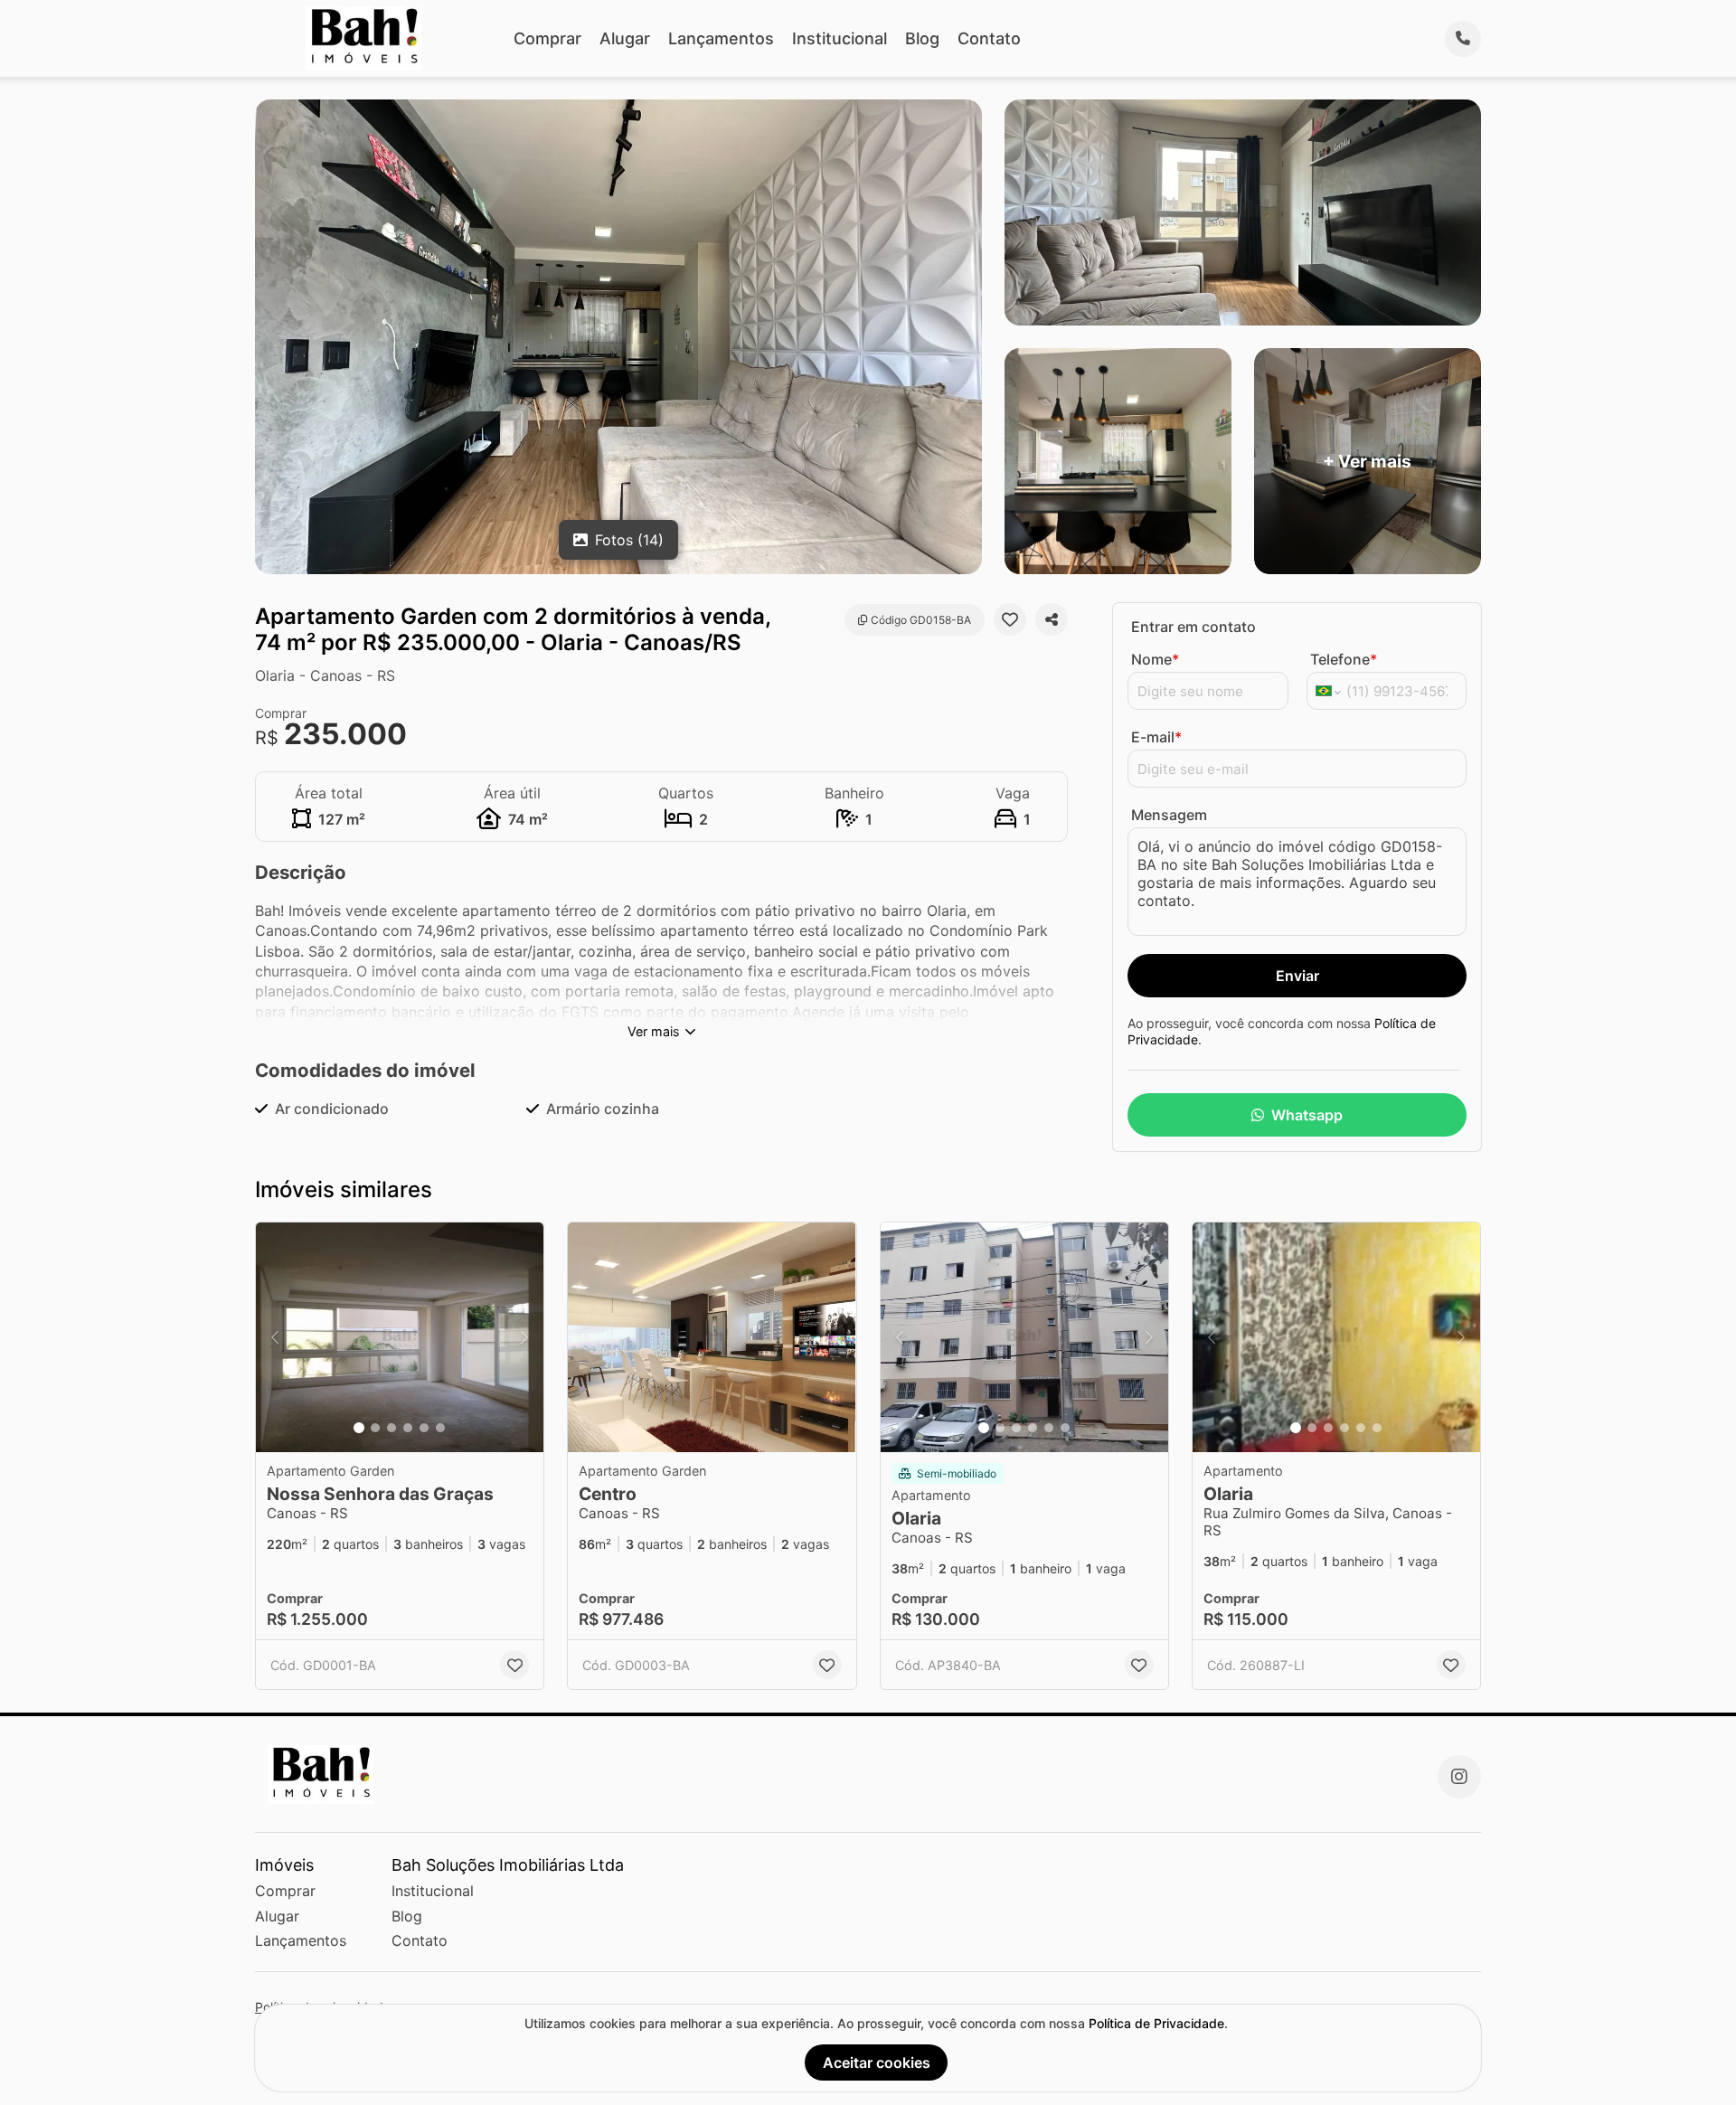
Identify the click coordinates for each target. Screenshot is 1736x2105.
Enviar (1297, 976)
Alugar (625, 38)
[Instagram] (1459, 1777)
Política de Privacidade (1156, 2023)
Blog (922, 38)
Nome (1155, 659)
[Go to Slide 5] (424, 1428)
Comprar (547, 38)
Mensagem (1169, 815)
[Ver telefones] (1463, 39)
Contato (989, 38)
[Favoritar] (1010, 619)
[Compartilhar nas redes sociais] (1052, 619)
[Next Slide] (524, 1338)
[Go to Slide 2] (375, 1428)
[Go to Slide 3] (392, 1428)
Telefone (1344, 659)
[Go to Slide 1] (359, 1428)
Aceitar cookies (877, 2063)
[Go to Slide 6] (440, 1428)
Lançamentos (721, 38)
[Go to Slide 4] (408, 1428)
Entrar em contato (1193, 627)
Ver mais (654, 1031)
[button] (400, 1338)
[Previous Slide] (275, 1338)
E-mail (1156, 737)
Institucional (840, 38)
